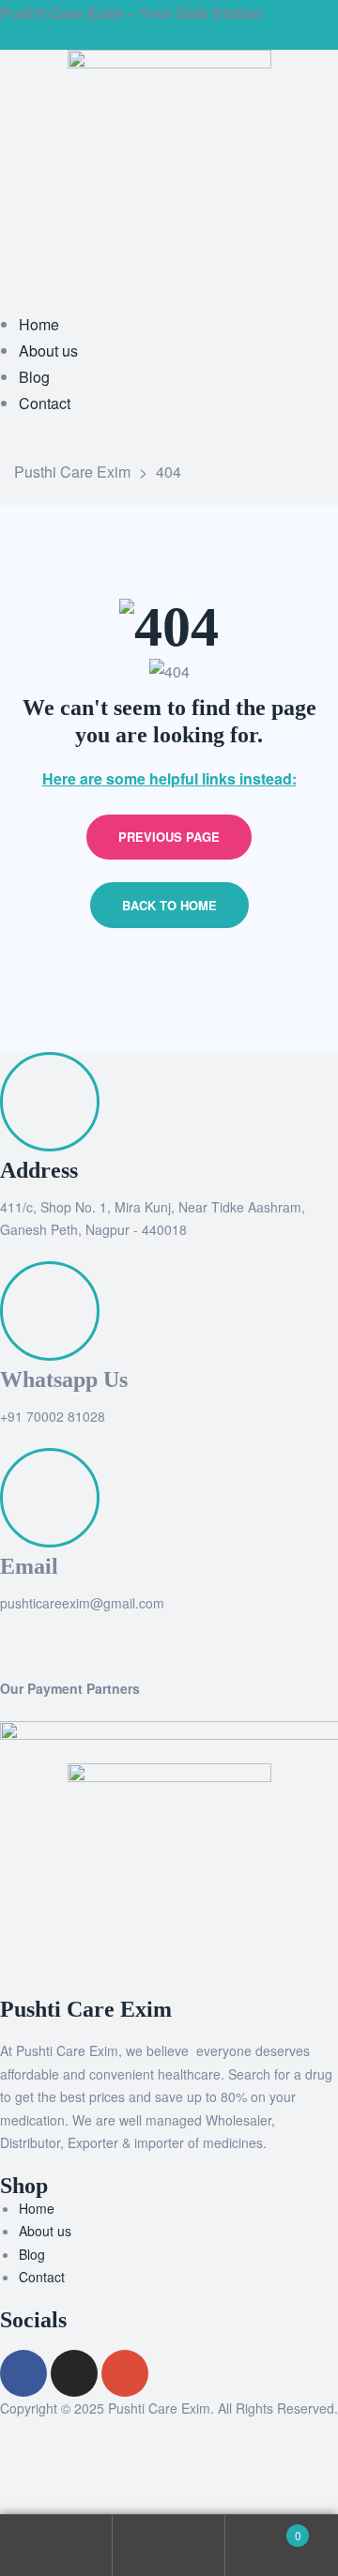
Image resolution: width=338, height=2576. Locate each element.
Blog (32, 2254)
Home (37, 2208)
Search (169, 2546)
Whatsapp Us (64, 1379)
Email (29, 1566)
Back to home (169, 905)
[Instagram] (74, 2373)
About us (45, 2231)
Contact (42, 2277)
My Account (56, 2546)
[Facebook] (23, 2373)
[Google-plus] (125, 2373)
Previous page (169, 837)
